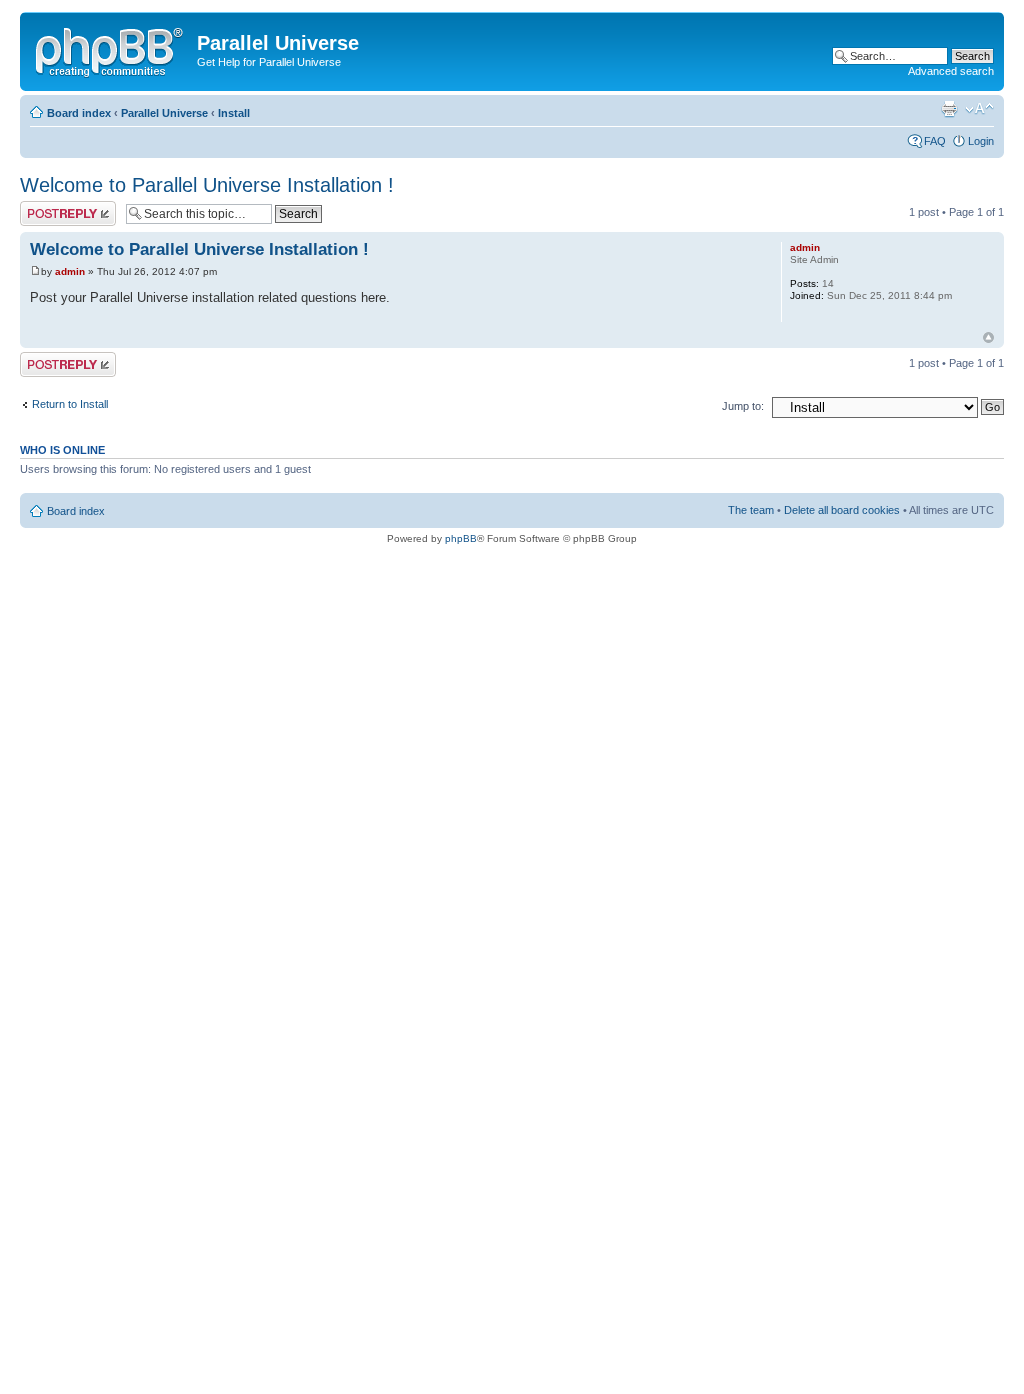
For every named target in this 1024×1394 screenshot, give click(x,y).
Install (234, 113)
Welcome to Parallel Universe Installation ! (207, 185)
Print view (949, 109)
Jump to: (743, 406)
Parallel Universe (164, 113)
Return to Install (70, 404)
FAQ (935, 141)
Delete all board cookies (842, 510)
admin (70, 271)
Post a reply (49, 207)
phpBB (461, 538)
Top (988, 337)
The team (751, 510)
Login (981, 141)
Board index (79, 113)
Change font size (979, 109)
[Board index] (111, 49)
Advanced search (951, 71)
